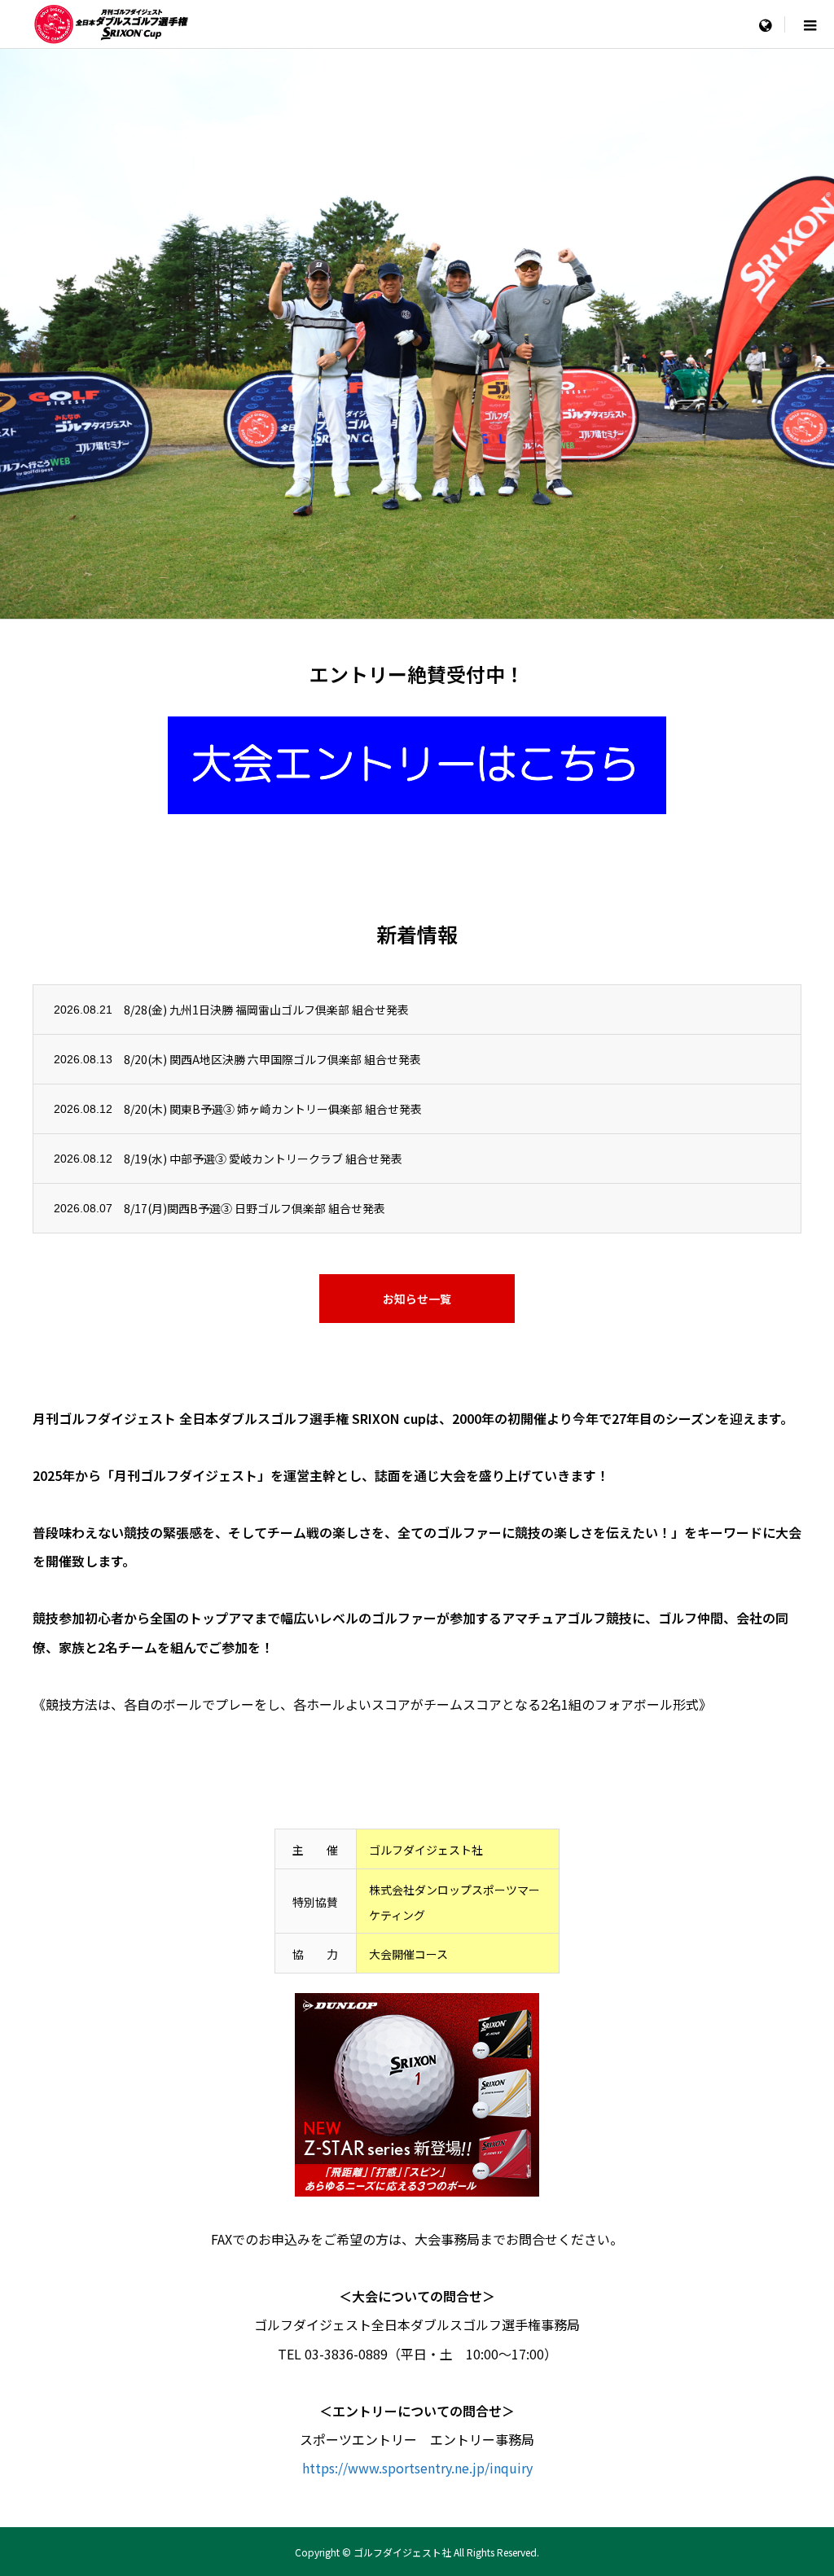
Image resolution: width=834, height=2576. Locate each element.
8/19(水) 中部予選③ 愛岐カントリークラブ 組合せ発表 (263, 1159)
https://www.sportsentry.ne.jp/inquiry (417, 2468)
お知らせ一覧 (417, 1299)
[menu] (765, 24)
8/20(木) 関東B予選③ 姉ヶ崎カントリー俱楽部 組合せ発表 (273, 1109)
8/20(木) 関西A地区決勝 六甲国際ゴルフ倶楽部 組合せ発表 (272, 1059)
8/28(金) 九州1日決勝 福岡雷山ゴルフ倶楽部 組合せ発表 (266, 1010)
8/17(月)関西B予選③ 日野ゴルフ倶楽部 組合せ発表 (255, 1208)
